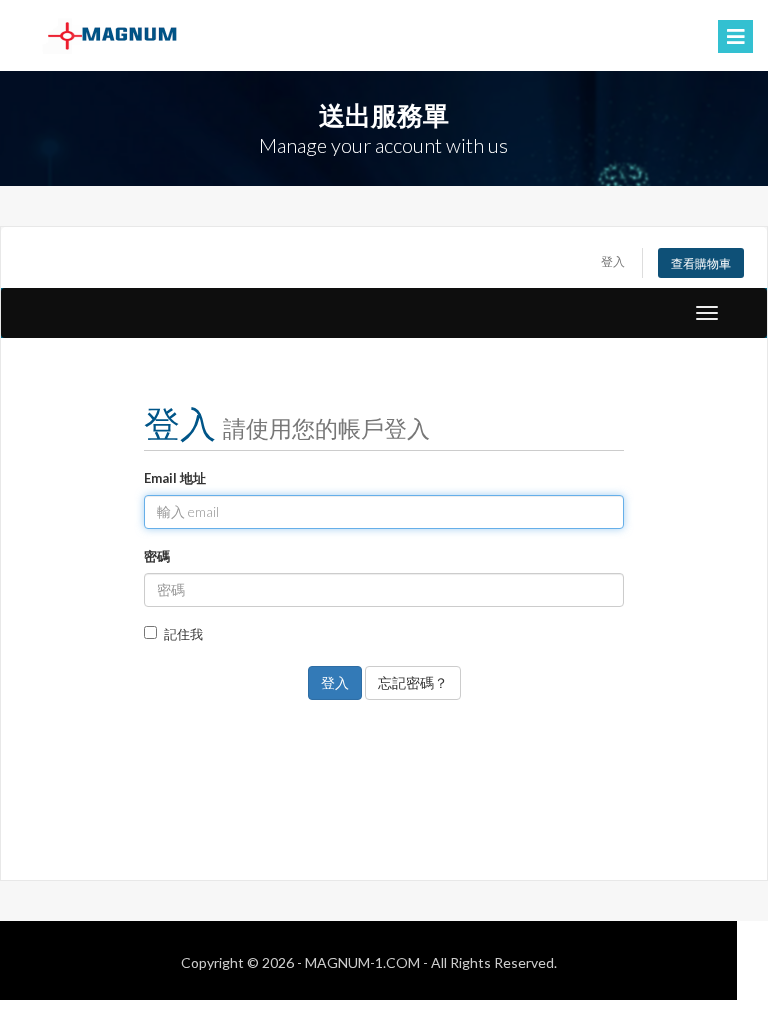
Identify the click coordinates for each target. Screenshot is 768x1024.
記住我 (183, 634)
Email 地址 (175, 478)
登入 (613, 261)
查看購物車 (701, 263)
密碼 (157, 556)
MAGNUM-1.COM (362, 962)
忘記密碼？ (413, 682)
